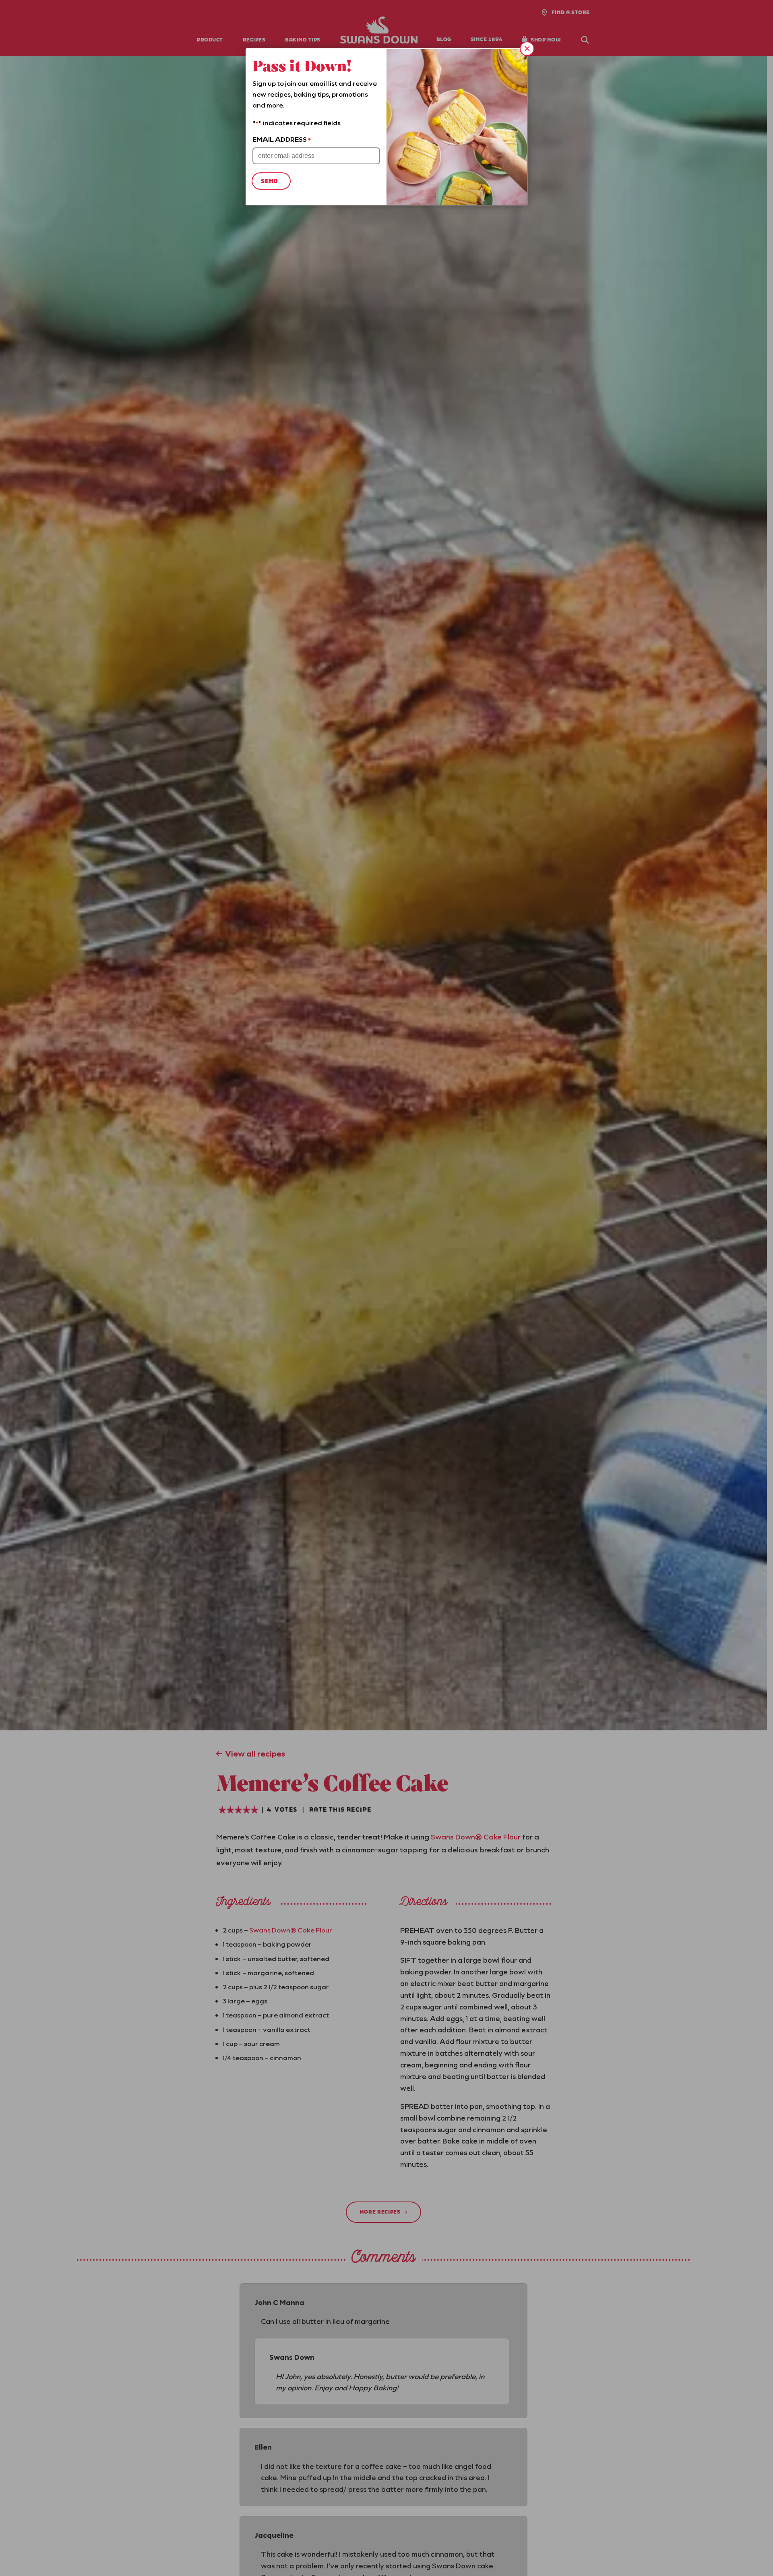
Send (270, 181)
